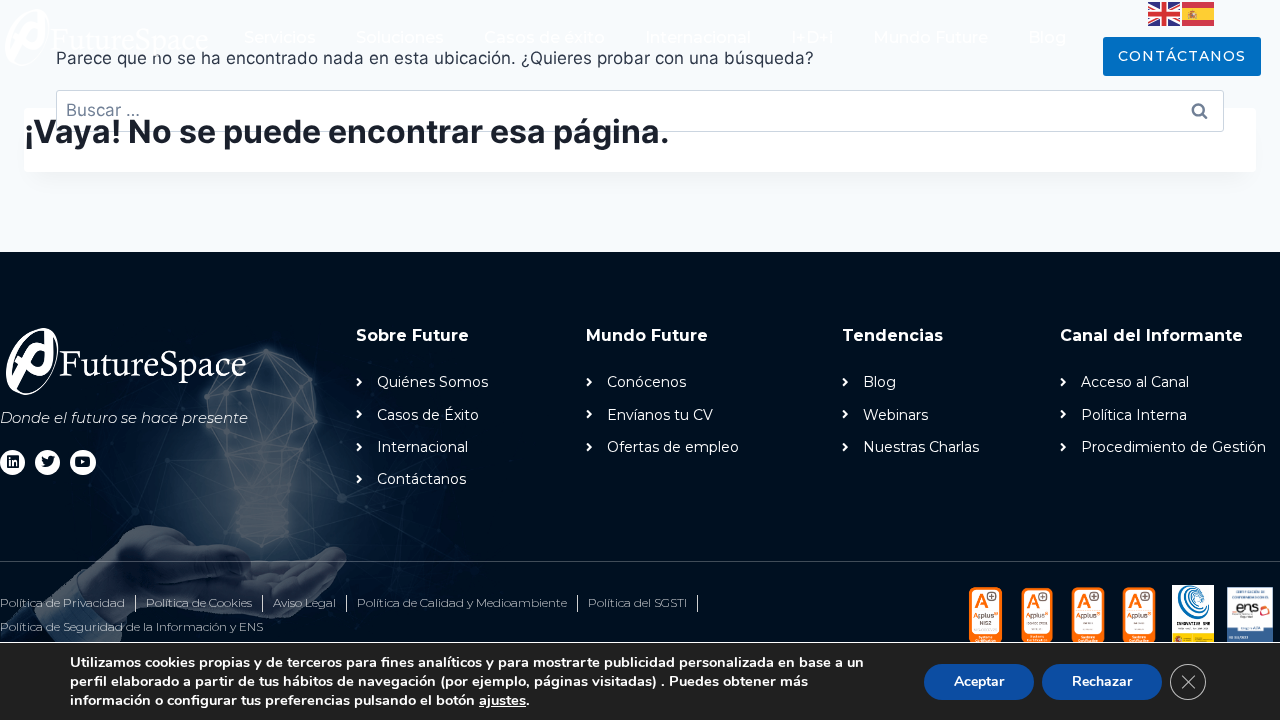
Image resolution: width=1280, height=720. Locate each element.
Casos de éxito (544, 37)
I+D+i (812, 37)
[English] (1165, 13)
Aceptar (979, 681)
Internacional (698, 37)
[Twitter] (47, 462)
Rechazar (1102, 681)
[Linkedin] (12, 462)
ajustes (502, 700)
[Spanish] (1199, 13)
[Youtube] (82, 462)
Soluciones (400, 37)
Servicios (280, 37)
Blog (1047, 37)
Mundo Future (930, 37)
